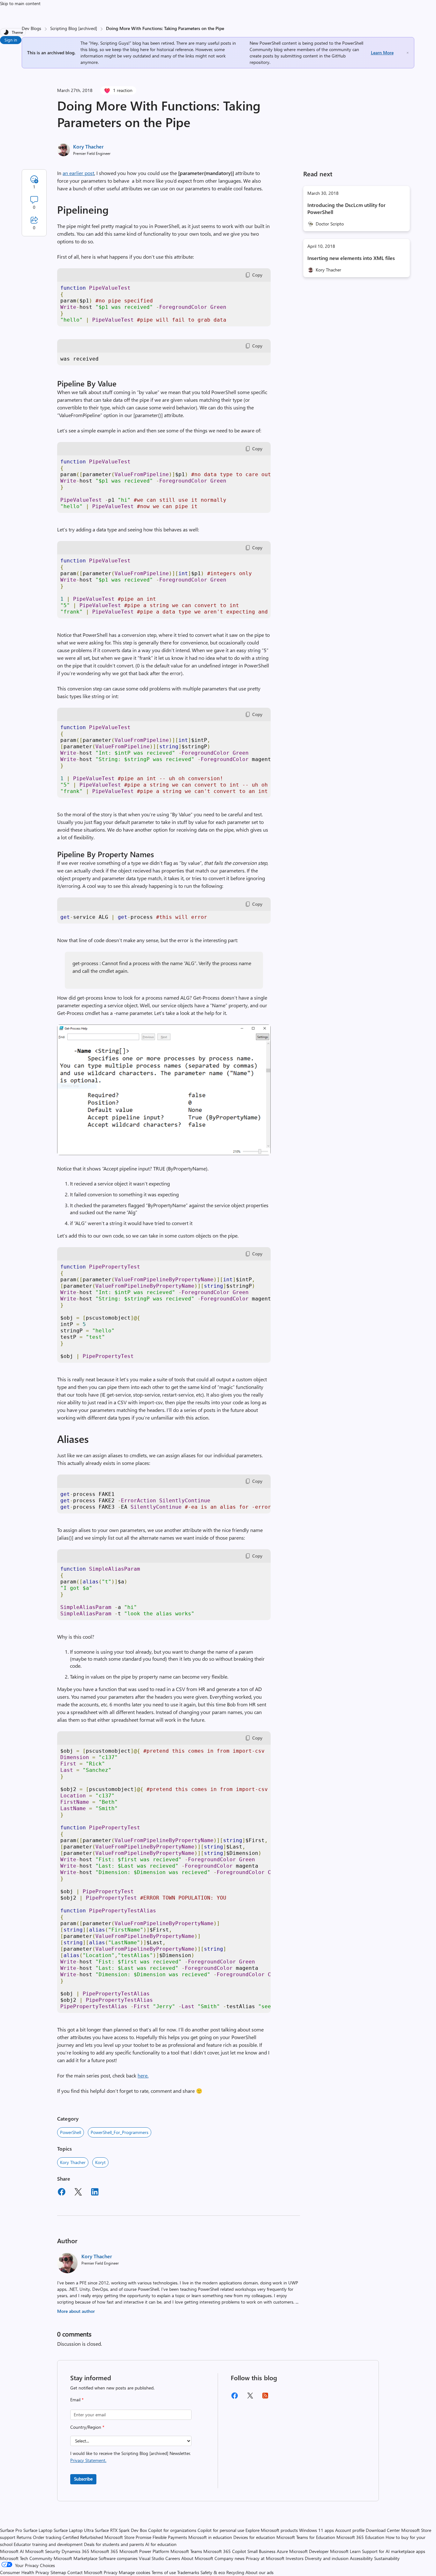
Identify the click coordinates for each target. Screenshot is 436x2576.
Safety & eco (213, 2572)
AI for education (161, 2544)
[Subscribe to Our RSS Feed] (265, 2398)
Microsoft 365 (104, 2551)
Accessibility (361, 2558)
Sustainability (387, 2558)
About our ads (259, 2572)
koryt (100, 2162)
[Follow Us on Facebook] (235, 2398)
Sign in (11, 40)
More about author (76, 2311)
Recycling (235, 2572)
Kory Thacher (88, 146)
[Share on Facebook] (62, 2193)
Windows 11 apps (316, 2530)
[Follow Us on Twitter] (250, 2398)
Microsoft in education (210, 2537)
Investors (295, 2558)
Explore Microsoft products (272, 2530)
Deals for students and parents (114, 2544)
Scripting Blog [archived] (74, 28)
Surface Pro (11, 2530)
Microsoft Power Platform (144, 2551)
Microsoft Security (43, 2551)
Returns (24, 2537)
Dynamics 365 (75, 2551)
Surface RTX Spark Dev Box (121, 2530)
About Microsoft (197, 2558)
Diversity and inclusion (327, 2558)
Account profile (350, 2530)
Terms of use (164, 2572)
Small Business (261, 2551)
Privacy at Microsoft (265, 2558)
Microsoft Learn (345, 2551)
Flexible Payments (170, 2537)
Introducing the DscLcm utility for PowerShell (346, 208)
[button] (164, 1153)
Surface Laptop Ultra (74, 2530)
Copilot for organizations (172, 2530)
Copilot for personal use (221, 2530)
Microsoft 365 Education (360, 2537)
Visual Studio (151, 2558)
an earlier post (78, 173)
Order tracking (47, 2537)
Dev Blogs (31, 28)
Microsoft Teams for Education (306, 2537)
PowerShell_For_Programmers (120, 2132)
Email (77, 2400)
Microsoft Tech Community (26, 2558)
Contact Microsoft (85, 2572)
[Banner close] (408, 53)
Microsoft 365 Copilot (225, 2551)
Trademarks (188, 2572)
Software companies (118, 2558)
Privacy (111, 2572)
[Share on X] (78, 2193)
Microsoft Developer (309, 2551)
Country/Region (87, 2427)
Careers (173, 2558)
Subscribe (83, 2479)
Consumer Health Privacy (25, 2572)
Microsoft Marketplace (75, 2558)
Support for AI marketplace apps (394, 2551)
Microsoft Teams (186, 2551)
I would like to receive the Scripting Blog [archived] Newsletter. (130, 2457)
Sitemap (58, 2572)
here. (143, 2075)
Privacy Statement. (88, 2460)
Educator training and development (48, 2544)
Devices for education (254, 2537)
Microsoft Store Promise (128, 2537)
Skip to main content (20, 3)
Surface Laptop (38, 2530)
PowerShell (71, 2132)
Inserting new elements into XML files (351, 258)
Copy (257, 275)
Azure (282, 2551)
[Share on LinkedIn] (95, 2193)
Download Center (383, 2530)
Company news (229, 2558)
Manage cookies (135, 2572)
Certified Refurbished (83, 2537)
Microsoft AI (12, 2551)
